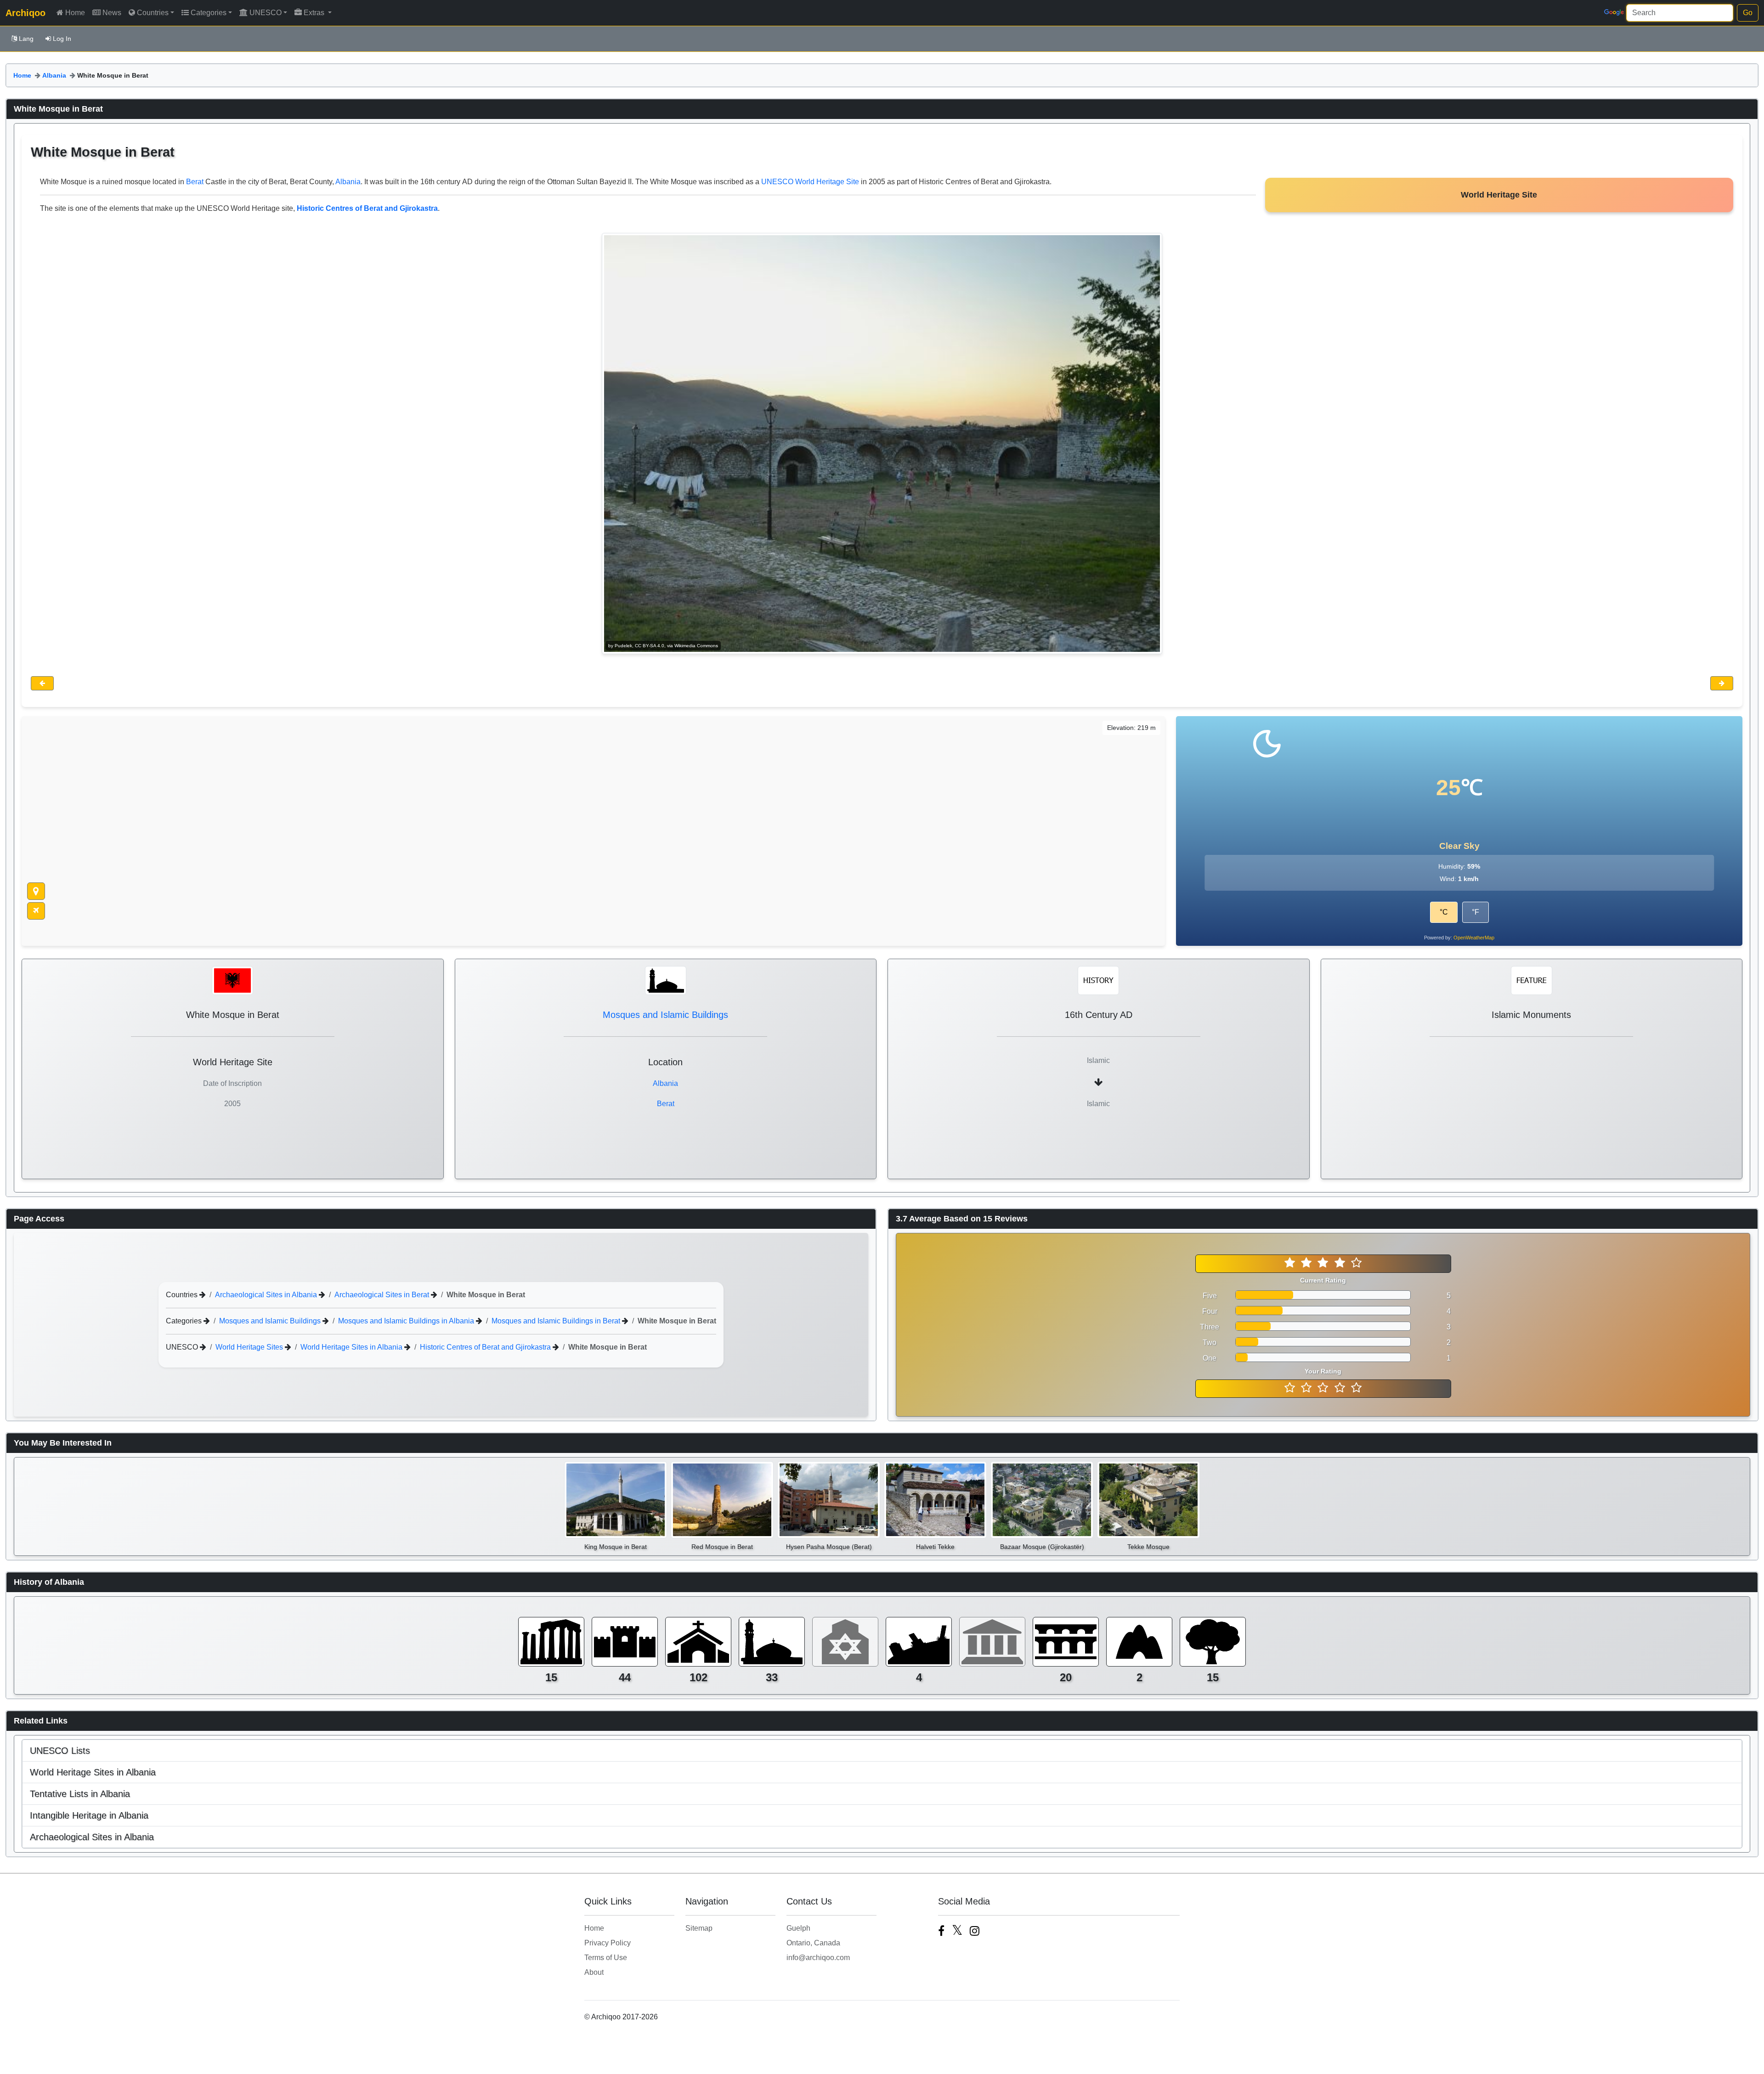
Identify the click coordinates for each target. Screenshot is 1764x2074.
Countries (153, 13)
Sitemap (699, 1928)
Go (1748, 13)
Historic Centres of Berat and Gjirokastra (486, 1347)
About (594, 1972)
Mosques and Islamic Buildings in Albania (407, 1321)
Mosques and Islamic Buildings (665, 1015)
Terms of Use (606, 1958)
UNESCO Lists (60, 1751)
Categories (209, 13)
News (112, 13)
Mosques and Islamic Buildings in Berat (557, 1321)
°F (1476, 912)
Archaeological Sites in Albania (267, 1295)
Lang (26, 39)
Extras (315, 13)
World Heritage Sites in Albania (352, 1347)
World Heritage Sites (250, 1347)
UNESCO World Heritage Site (810, 182)
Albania (54, 75)
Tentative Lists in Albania (80, 1794)
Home (75, 13)
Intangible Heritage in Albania (89, 1815)
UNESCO (266, 13)
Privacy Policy (608, 1943)
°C (1444, 912)
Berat (195, 182)
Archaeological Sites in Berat (383, 1295)
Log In (62, 39)
